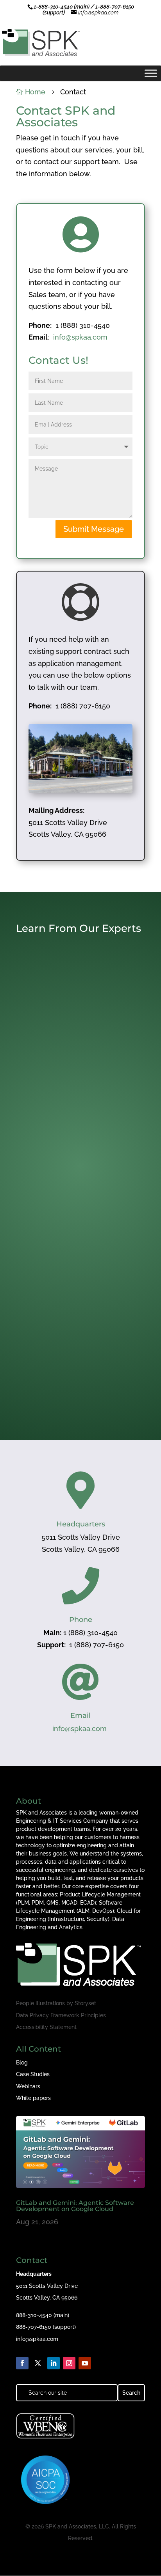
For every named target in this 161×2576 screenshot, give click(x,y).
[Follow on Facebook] (22, 2363)
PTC (121, 1230)
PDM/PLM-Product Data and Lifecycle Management (78, 1227)
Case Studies (33, 2074)
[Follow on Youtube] (85, 2363)
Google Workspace (103, 1069)
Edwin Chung (45, 1218)
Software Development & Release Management (75, 1075)
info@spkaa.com (80, 337)
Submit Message (94, 529)
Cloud (37, 1069)
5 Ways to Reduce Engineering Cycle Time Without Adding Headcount (73, 1206)
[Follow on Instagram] (69, 2363)
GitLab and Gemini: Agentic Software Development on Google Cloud (78, 1050)
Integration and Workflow (77, 1224)
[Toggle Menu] (151, 73)
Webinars (28, 2086)
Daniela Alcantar (49, 1367)
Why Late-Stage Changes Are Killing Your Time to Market (71, 1358)
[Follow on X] (38, 2363)
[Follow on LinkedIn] (54, 2363)
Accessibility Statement (46, 2027)
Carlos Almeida (47, 1062)
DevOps (54, 1069)
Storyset (85, 2003)
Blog (22, 2063)
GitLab (72, 1069)
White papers (33, 2098)
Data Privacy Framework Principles (61, 2015)
